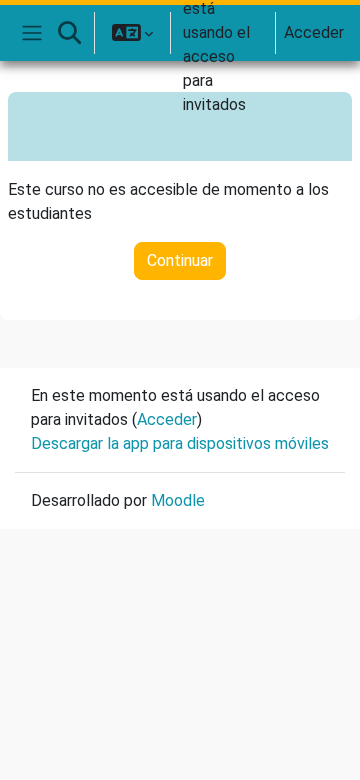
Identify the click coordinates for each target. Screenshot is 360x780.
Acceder (314, 32)
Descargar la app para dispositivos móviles (180, 443)
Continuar (180, 260)
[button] (69, 33)
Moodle (178, 500)
